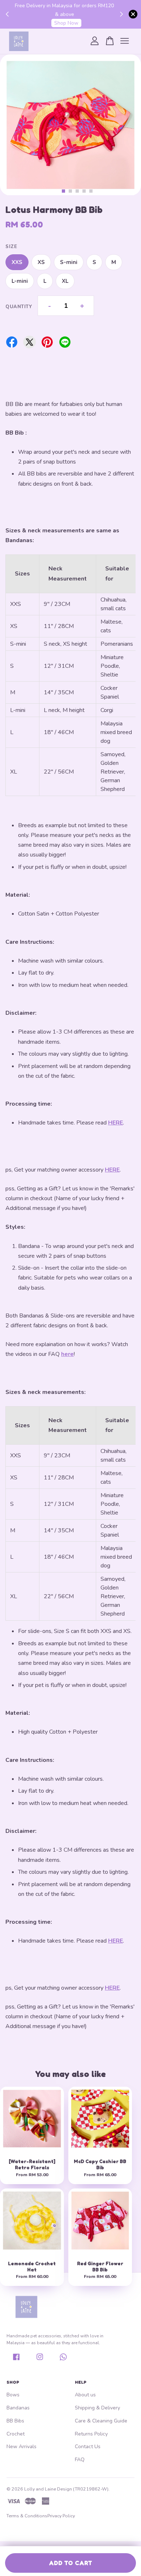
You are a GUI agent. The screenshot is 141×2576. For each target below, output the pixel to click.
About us (85, 2395)
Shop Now (66, 23)
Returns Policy (91, 2434)
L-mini (20, 281)
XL (65, 281)
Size (11, 247)
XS (41, 262)
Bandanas (18, 2408)
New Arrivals (22, 2447)
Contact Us (88, 2447)
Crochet (16, 2434)
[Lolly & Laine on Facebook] (16, 2360)
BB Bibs (15, 2421)
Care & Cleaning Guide (101, 2421)
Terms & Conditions (27, 2516)
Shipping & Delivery (97, 2408)
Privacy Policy (61, 2516)
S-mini (69, 262)
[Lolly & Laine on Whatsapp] (63, 2360)
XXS (17, 262)
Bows (13, 2395)
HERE (116, 1123)
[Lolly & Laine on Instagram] (40, 2360)
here (67, 1354)
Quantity (9, 307)
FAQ (80, 2460)
